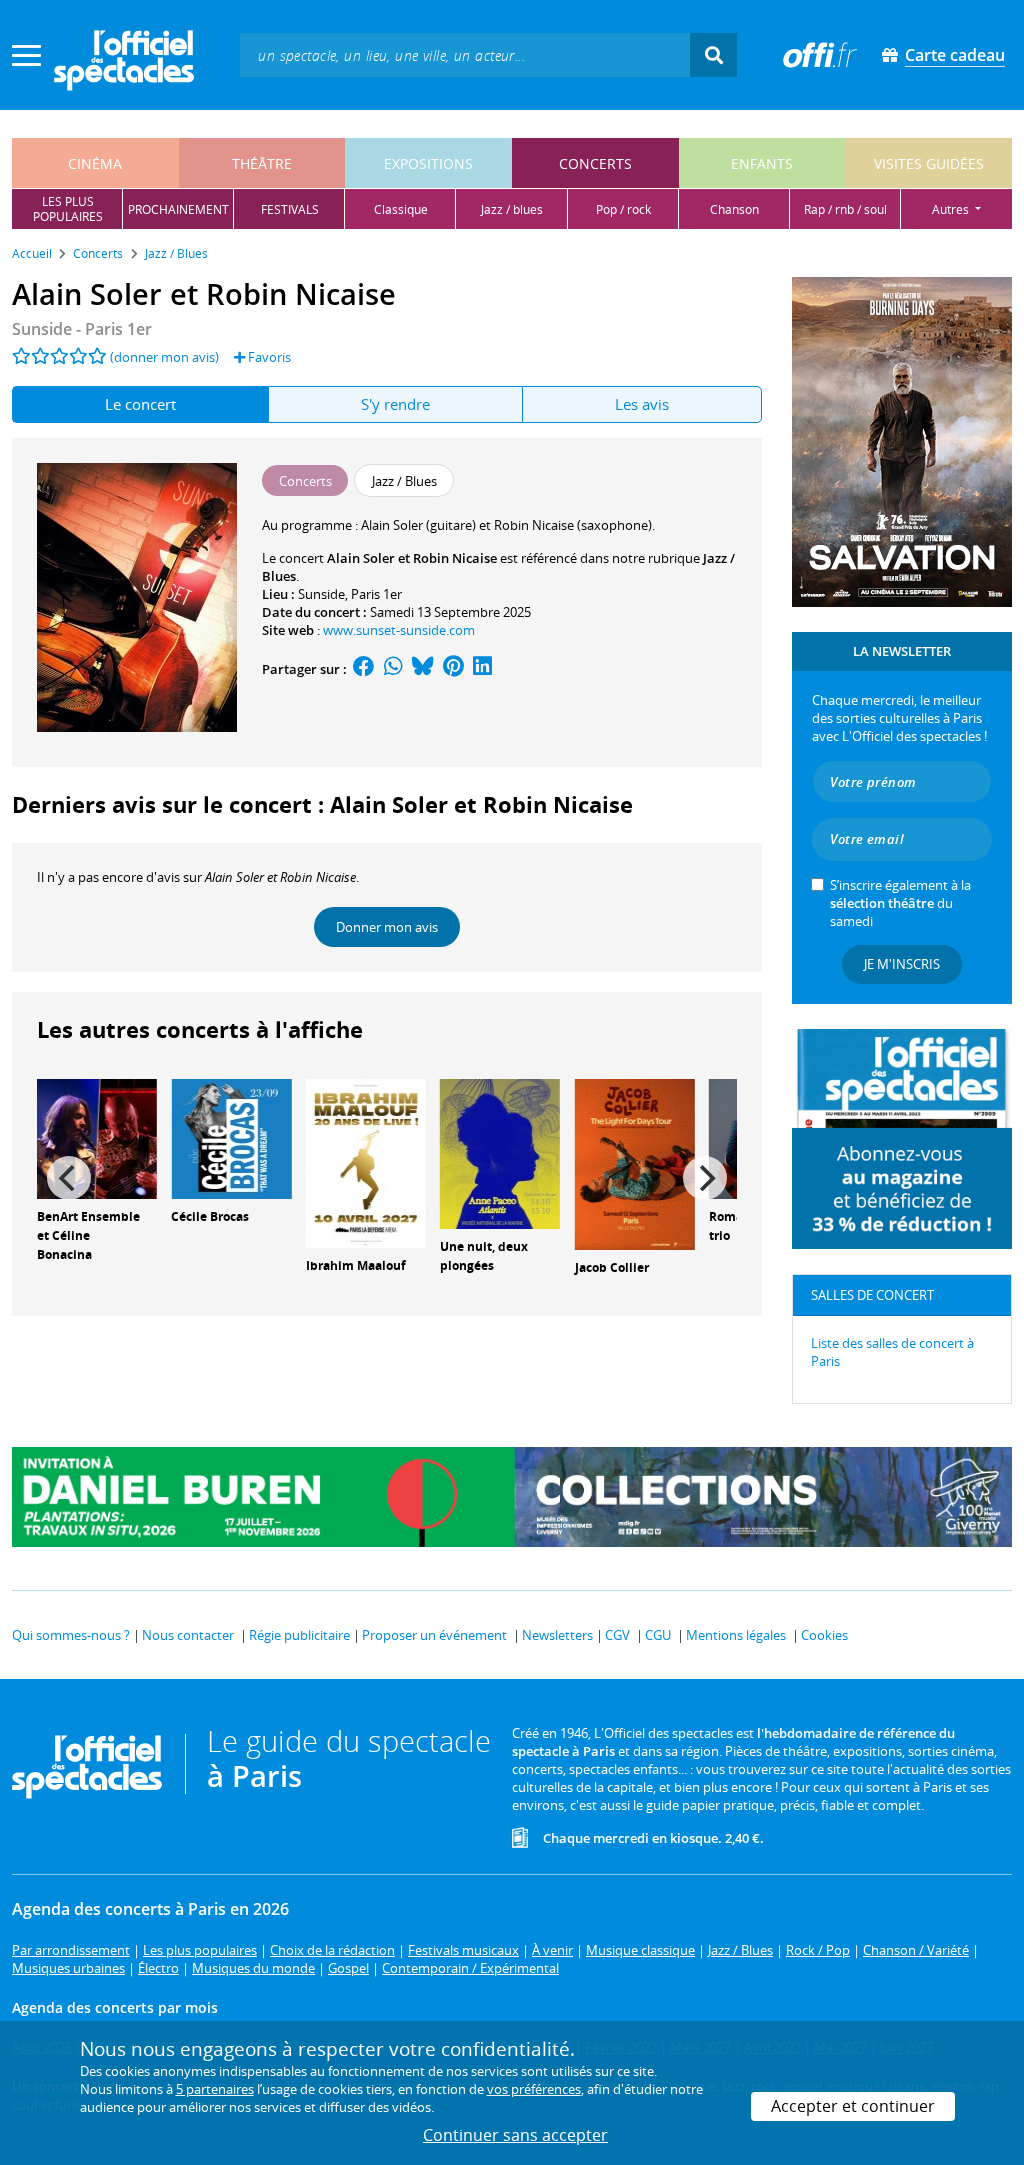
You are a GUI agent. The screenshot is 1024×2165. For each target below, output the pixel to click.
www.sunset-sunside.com (399, 630)
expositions (428, 163)
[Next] (705, 1178)
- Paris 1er (82, 329)
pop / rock (623, 209)
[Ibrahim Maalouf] (366, 1162)
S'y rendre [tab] (395, 404)
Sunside (321, 594)
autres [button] (952, 209)
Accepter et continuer (853, 2106)
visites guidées (929, 163)
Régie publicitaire (299, 1635)
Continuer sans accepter (515, 2135)
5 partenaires (215, 2089)
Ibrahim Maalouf (356, 1265)
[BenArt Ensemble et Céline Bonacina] (97, 1137)
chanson (734, 209)
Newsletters (557, 1635)
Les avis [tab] (642, 404)
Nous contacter (188, 1635)
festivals (290, 209)
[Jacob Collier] (635, 1163)
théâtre (262, 163)
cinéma (95, 163)
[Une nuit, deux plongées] (500, 1152)
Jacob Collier (612, 1267)
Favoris (268, 357)
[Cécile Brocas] (231, 1137)
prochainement (178, 209)
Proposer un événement (434, 1635)
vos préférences (534, 2089)
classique (401, 209)
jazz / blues (512, 209)
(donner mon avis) (164, 357)
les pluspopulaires (68, 209)
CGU (658, 1635)
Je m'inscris (902, 964)
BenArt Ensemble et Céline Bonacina (88, 1235)
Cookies (824, 1635)
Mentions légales (736, 1635)
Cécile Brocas (210, 1216)
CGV (617, 1635)
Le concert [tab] (140, 404)
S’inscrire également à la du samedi (900, 903)
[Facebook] (364, 669)
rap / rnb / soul (845, 209)
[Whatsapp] (393, 669)
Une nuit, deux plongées (484, 1256)
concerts (595, 163)
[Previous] (69, 1178)
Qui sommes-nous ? (71, 1635)
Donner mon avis (387, 927)
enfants (762, 163)
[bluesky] (423, 669)
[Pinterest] (453, 669)
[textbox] (465, 54)
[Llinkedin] (482, 669)
